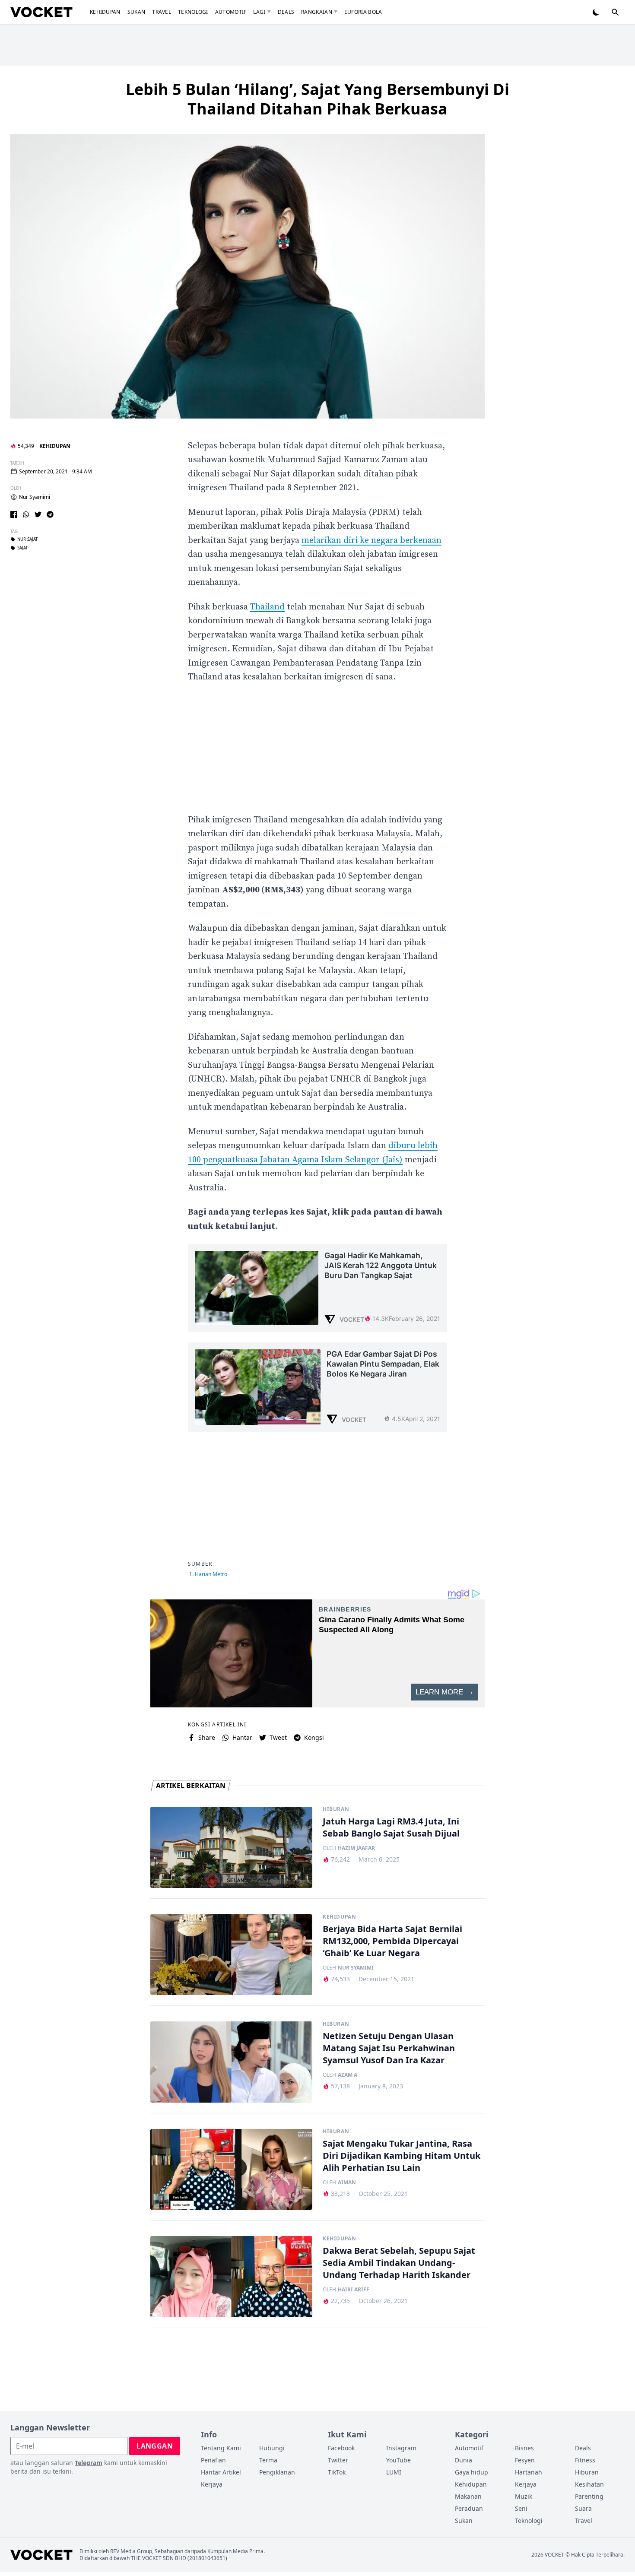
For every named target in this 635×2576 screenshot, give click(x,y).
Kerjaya (212, 2484)
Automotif (231, 12)
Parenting (589, 2496)
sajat (22, 548)
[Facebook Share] (14, 514)
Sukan (137, 12)
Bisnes (524, 2448)
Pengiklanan (277, 2472)
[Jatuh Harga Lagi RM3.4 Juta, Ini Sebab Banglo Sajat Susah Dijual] (231, 1847)
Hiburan (336, 1809)
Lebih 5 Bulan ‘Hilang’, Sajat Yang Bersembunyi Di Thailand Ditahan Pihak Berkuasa (317, 99)
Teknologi (193, 12)
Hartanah (529, 2472)
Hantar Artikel (221, 2472)
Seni (521, 2508)
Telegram (89, 2463)
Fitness (585, 2460)
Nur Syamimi (35, 497)
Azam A (348, 2075)
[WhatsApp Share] (26, 514)
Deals (286, 12)
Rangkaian (317, 12)
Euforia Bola (363, 12)
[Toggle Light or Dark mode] (596, 12)
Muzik (524, 2496)
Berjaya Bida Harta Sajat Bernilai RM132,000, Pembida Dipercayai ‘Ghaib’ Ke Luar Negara (392, 1941)
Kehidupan (105, 12)
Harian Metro (211, 1574)
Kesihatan (589, 2484)
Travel (162, 12)
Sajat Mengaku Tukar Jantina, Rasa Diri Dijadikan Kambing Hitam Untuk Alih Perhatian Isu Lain (402, 2156)
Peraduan (469, 2508)
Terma (268, 2460)
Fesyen (525, 2460)
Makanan (468, 2496)
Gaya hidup (471, 2472)
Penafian (213, 2460)
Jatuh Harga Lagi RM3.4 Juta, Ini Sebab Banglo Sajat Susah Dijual (391, 1827)
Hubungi (272, 2448)
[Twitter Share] (38, 514)
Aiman (347, 2183)
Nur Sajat (27, 539)
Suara (583, 2508)
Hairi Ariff (354, 2290)
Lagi (259, 12)
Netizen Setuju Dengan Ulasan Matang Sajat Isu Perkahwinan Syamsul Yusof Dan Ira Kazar (389, 2048)
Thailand (267, 607)
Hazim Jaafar (356, 1848)
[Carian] (615, 12)
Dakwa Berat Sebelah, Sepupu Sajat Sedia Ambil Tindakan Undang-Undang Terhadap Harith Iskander (399, 2263)
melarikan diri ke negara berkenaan (371, 541)
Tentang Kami (221, 2448)
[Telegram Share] (50, 514)
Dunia (464, 2460)
